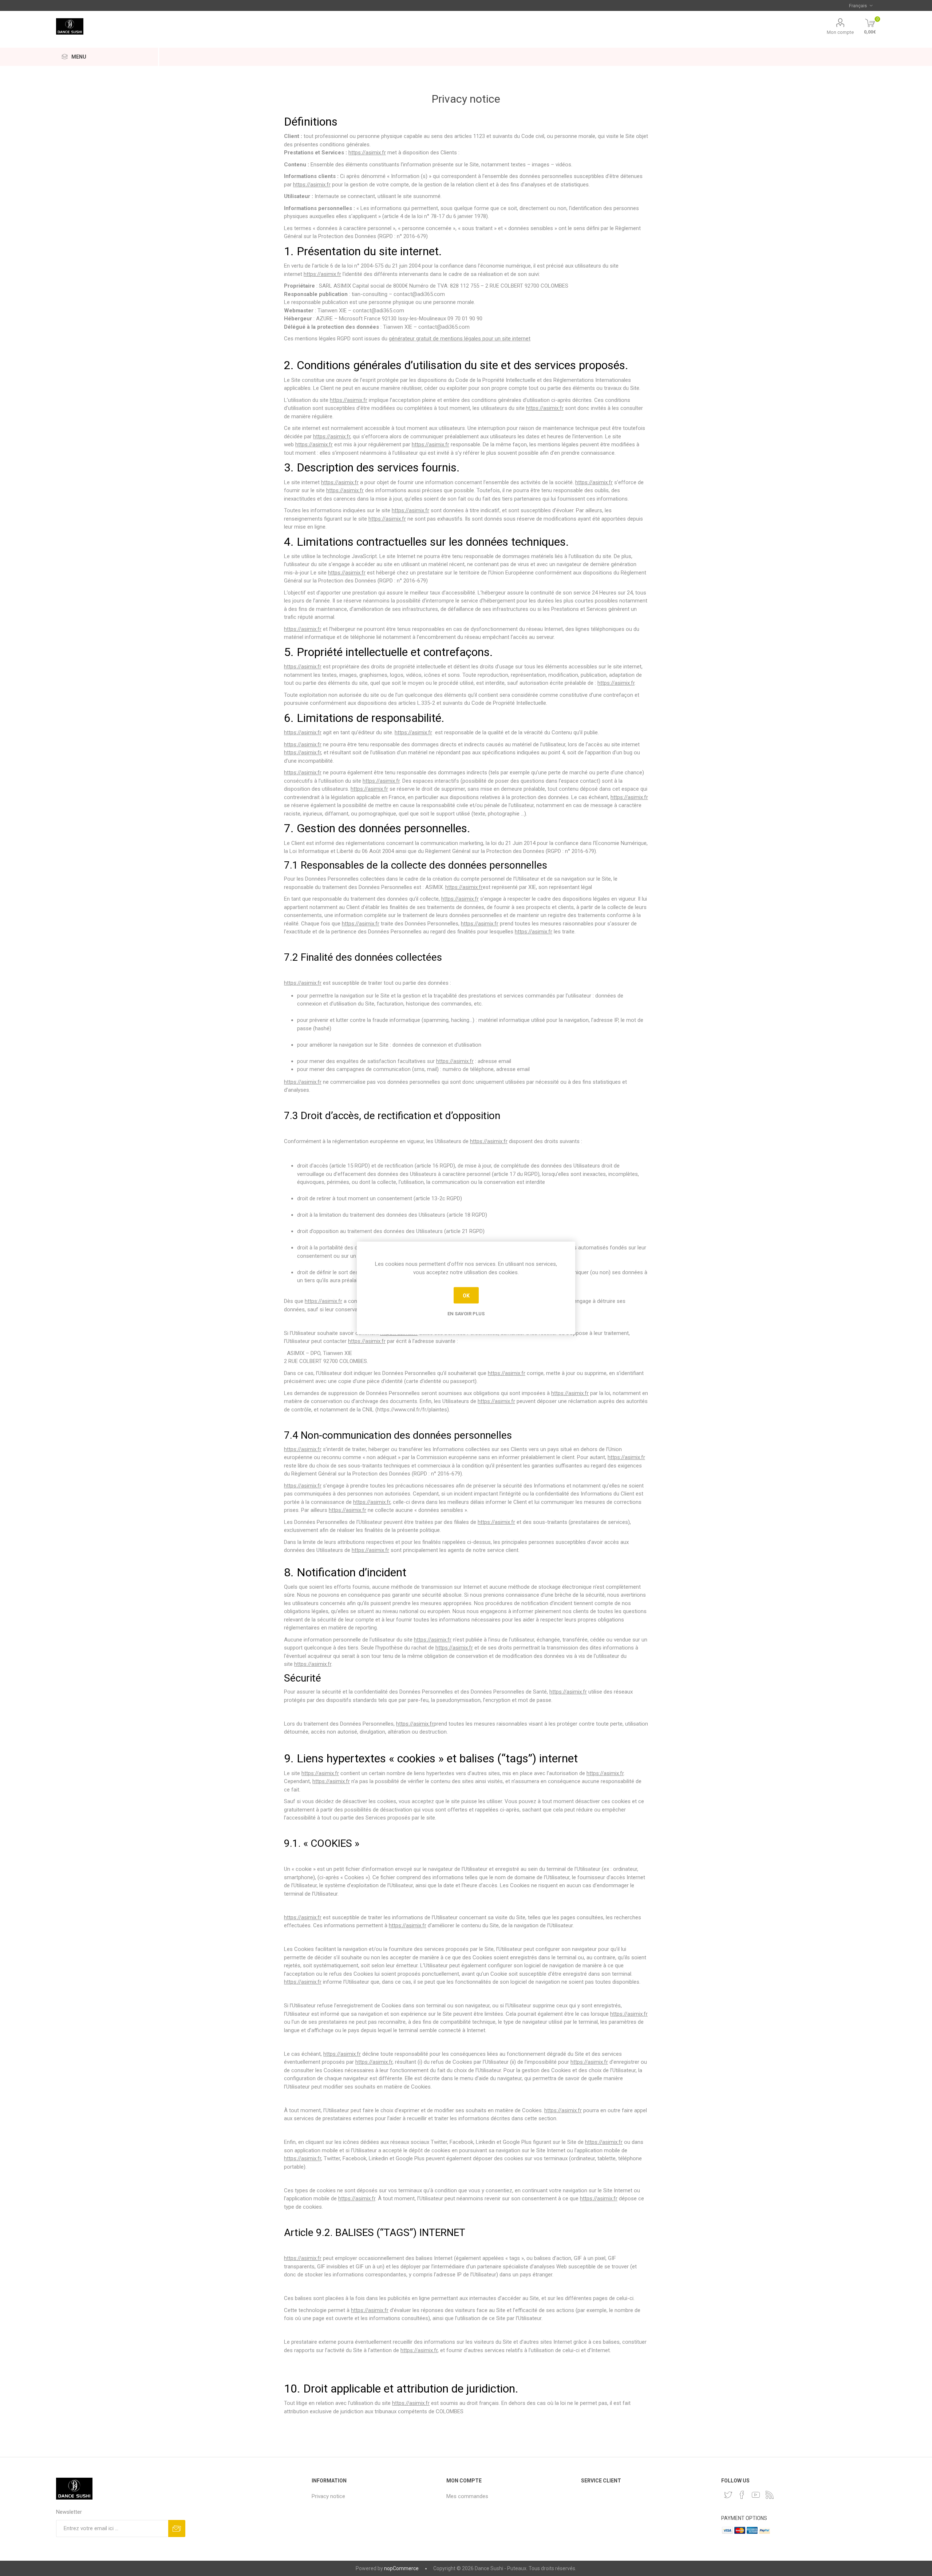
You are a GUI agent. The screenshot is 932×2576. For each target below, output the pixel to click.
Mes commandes (467, 2496)
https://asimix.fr (367, 153)
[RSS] (770, 2495)
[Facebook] (742, 2495)
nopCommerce (401, 2568)
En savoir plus (466, 1314)
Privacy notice (328, 2496)
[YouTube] (756, 2495)
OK (466, 1295)
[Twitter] (728, 2495)
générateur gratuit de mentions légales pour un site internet (460, 339)
